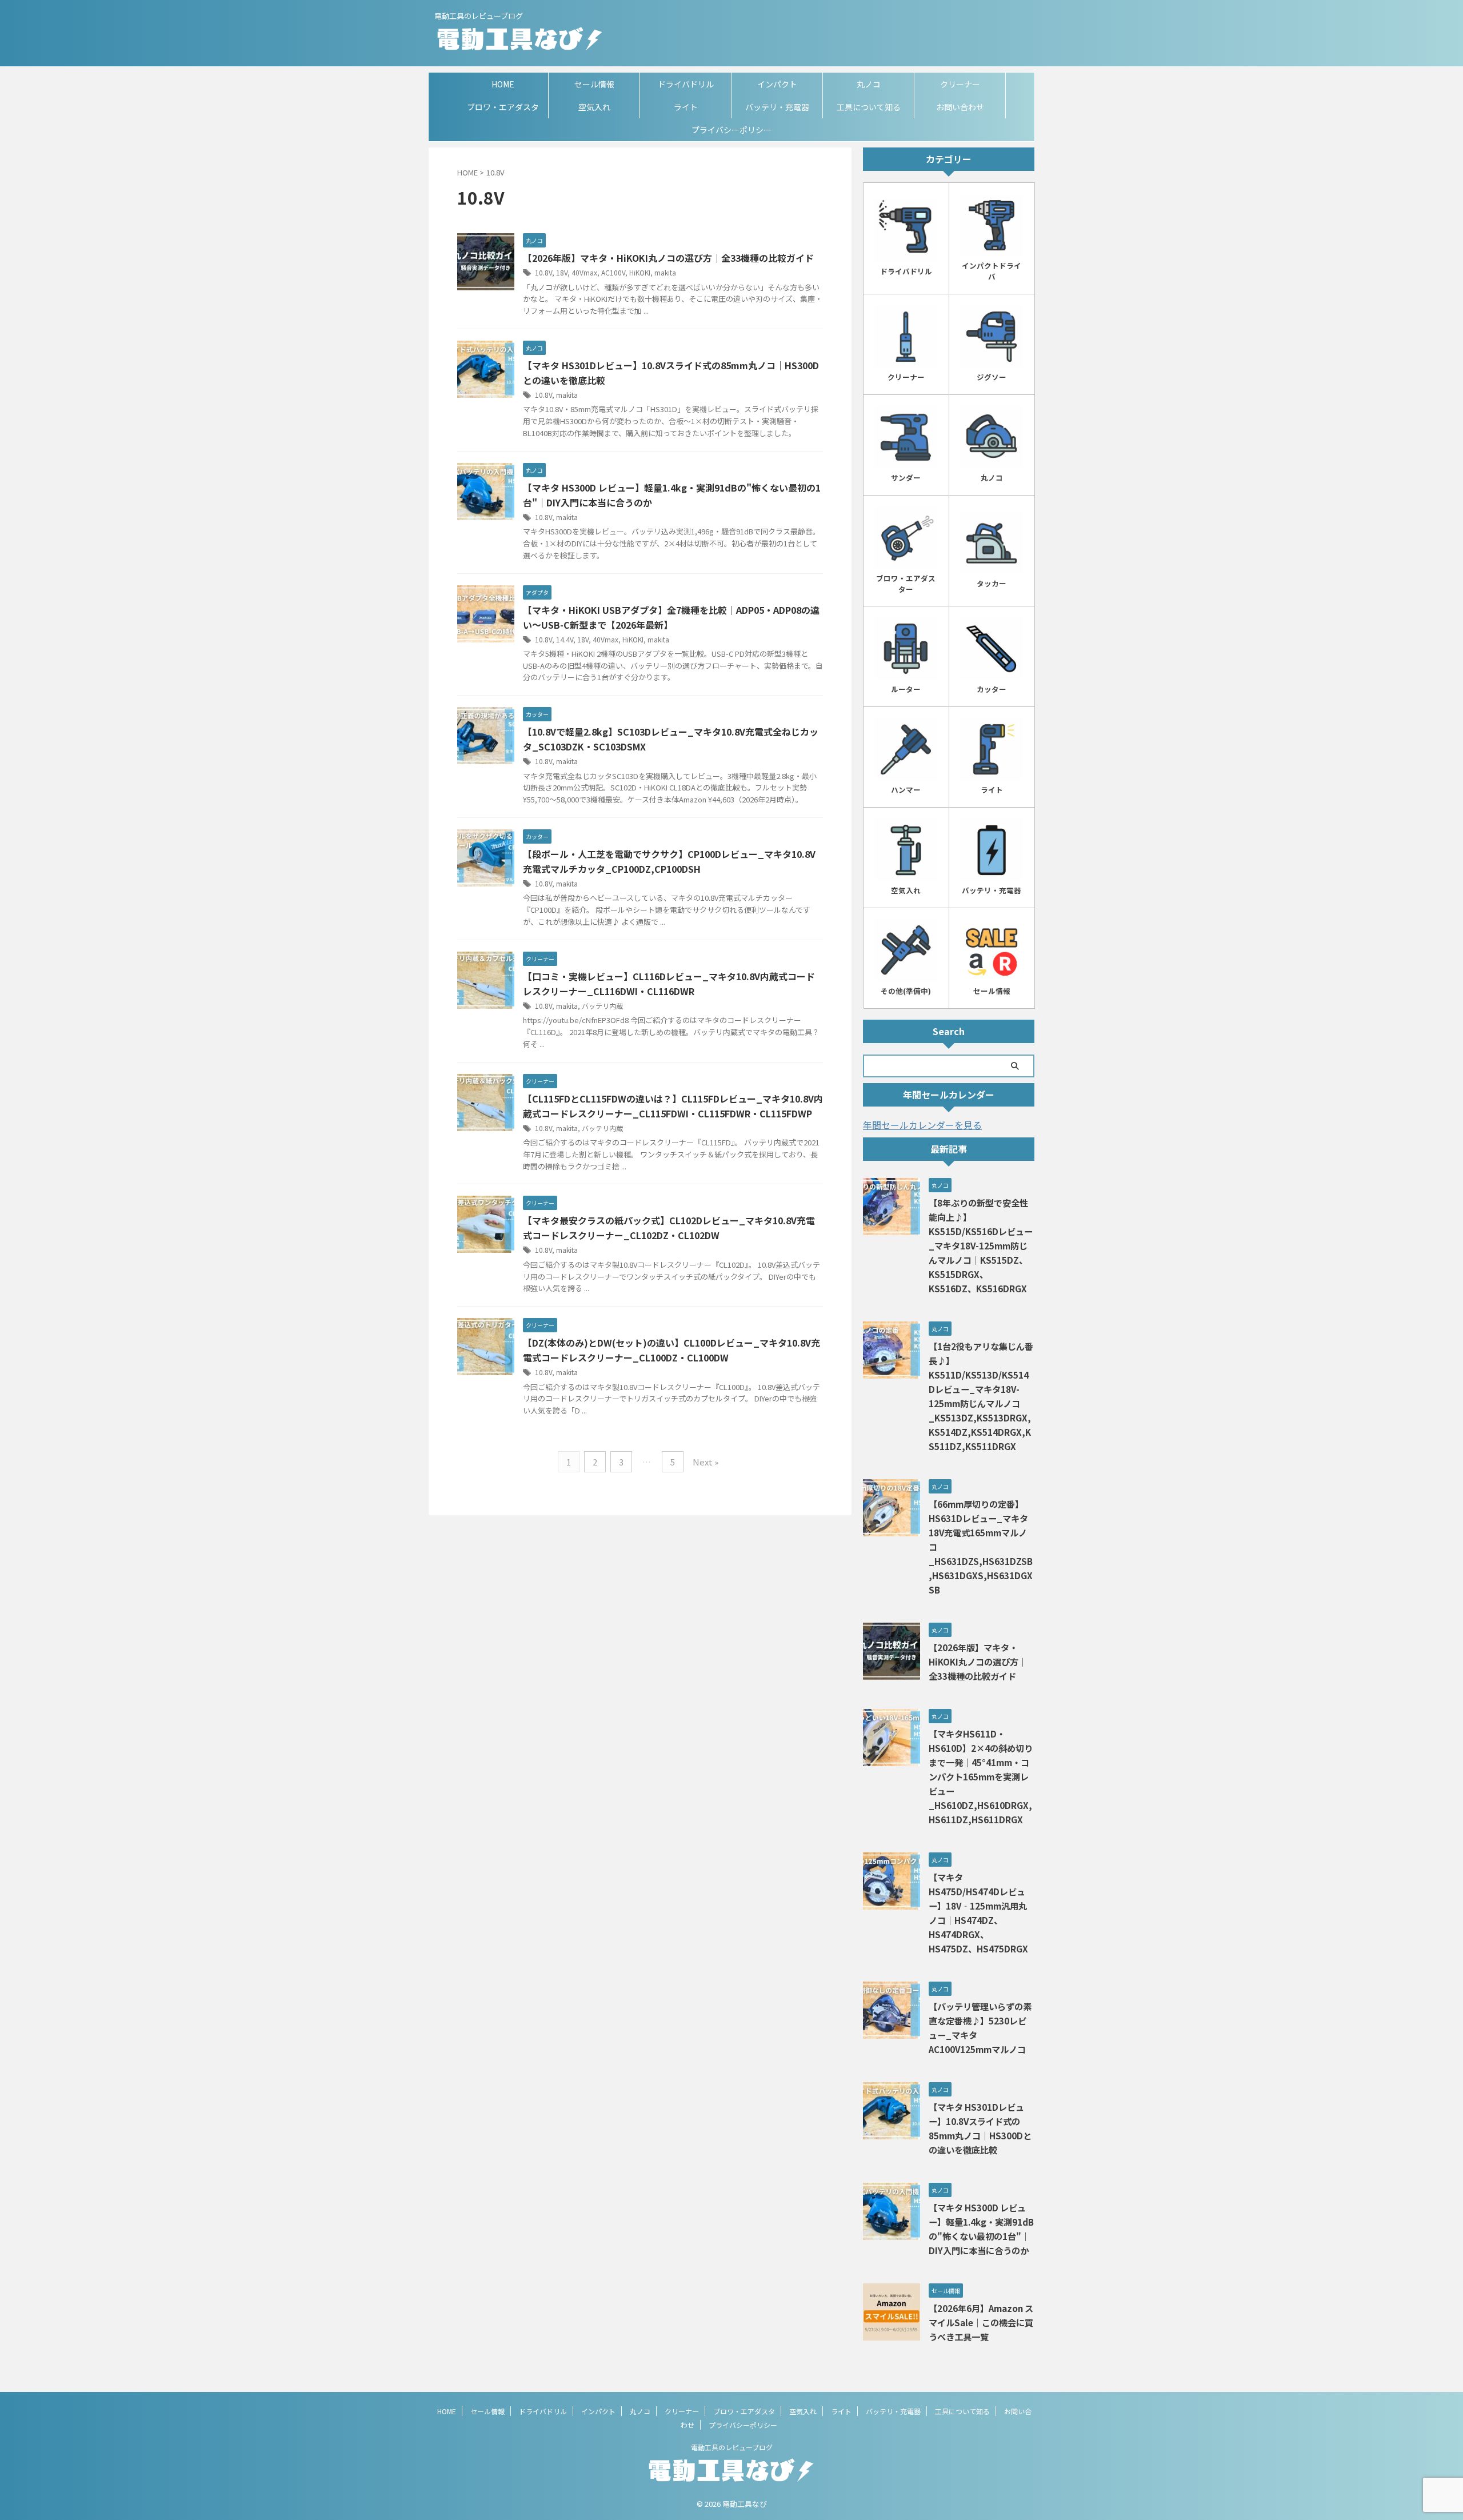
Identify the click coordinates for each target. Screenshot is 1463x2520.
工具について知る (869, 107)
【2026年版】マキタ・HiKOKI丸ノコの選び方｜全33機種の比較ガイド (668, 258)
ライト (686, 107)
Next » (705, 1462)
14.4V (565, 639)
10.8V (543, 272)
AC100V (613, 272)
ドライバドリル (686, 84)
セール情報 (594, 84)
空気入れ (594, 107)
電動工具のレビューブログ (732, 2447)
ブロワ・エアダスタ (503, 107)
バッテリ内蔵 (602, 1006)
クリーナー (960, 84)
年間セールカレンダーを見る (922, 1125)
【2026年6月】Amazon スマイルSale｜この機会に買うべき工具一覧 (981, 2322)
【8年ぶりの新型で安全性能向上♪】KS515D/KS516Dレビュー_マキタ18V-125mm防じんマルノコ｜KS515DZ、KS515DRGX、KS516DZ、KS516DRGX (981, 1245)
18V (562, 272)
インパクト (777, 84)
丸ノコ (869, 84)
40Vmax (584, 272)
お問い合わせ (960, 107)
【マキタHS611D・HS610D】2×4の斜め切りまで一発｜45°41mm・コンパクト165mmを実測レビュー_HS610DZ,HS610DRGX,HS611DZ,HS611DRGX (981, 1776)
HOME (503, 84)
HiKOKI (640, 272)
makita (665, 272)
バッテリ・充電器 (777, 107)
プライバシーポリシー (731, 130)
